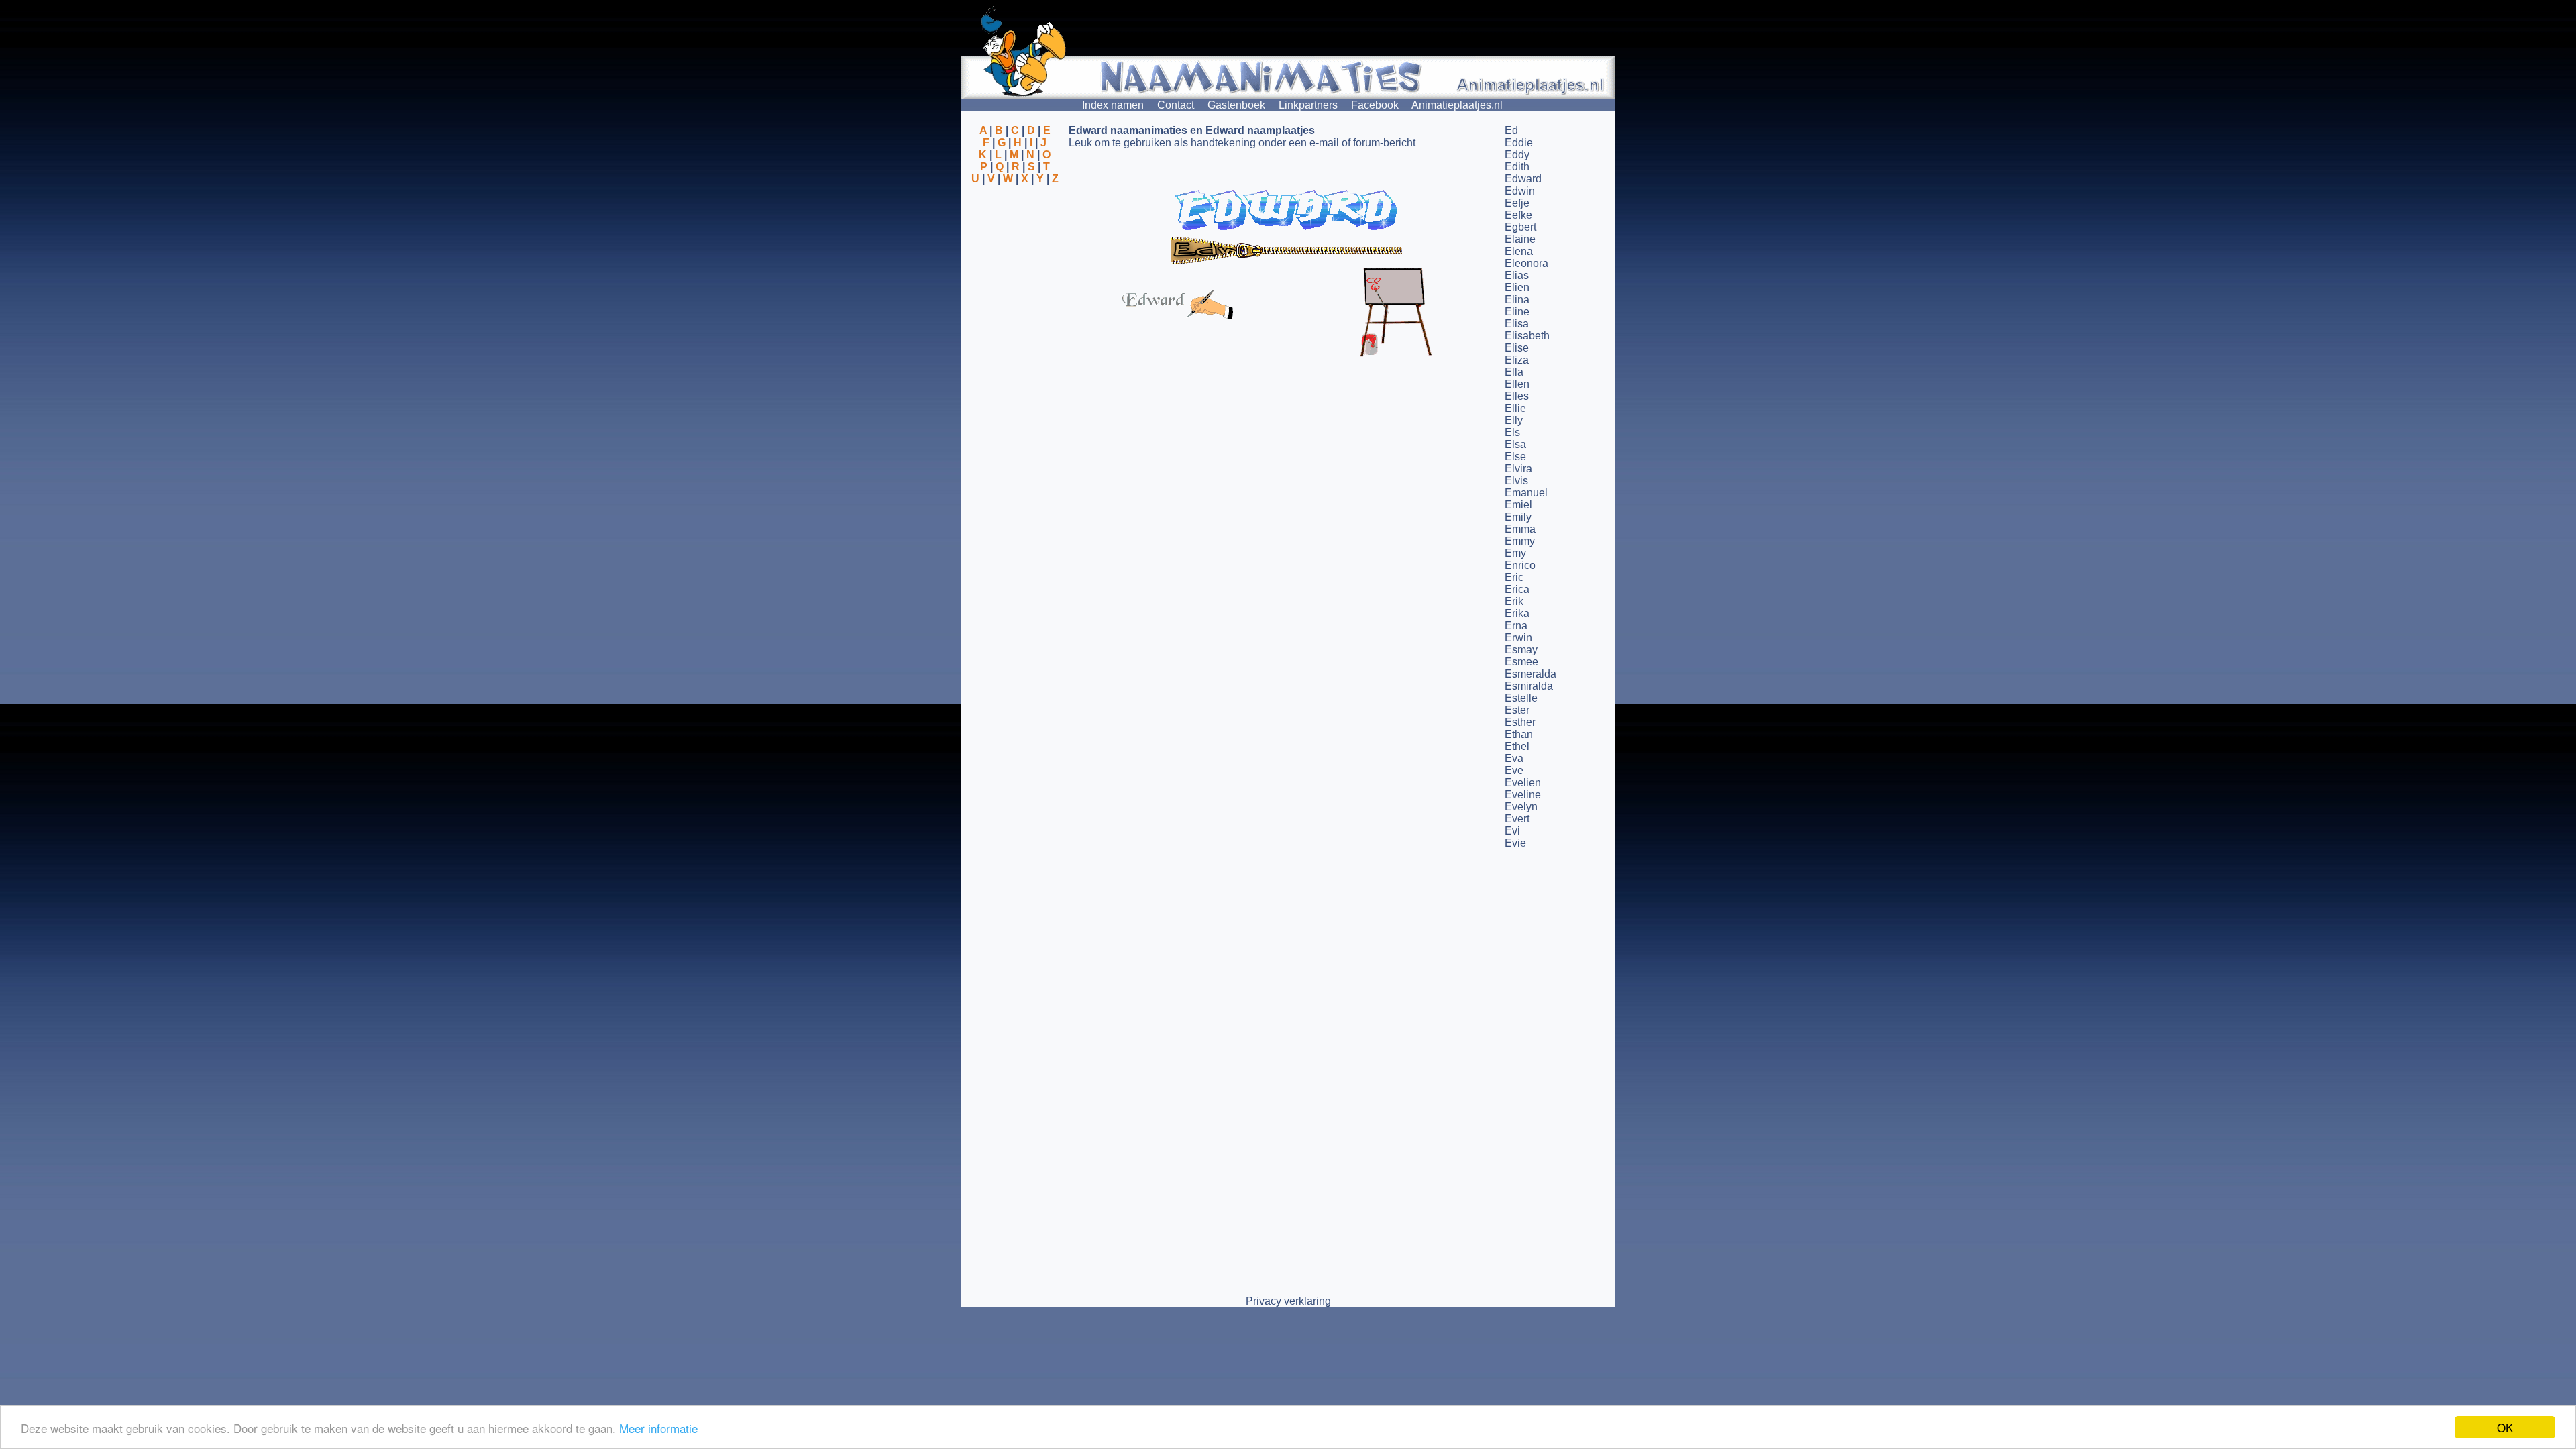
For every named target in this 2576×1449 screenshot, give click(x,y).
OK (2505, 1427)
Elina (1517, 300)
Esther (1520, 722)
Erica (1517, 589)
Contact (1176, 105)
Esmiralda (1529, 686)
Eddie (1519, 143)
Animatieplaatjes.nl (1457, 105)
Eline (1517, 312)
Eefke (1518, 215)
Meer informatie (658, 1428)
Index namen (1113, 105)
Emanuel (1526, 493)
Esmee (1521, 662)
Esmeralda (1531, 674)
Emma (1520, 529)
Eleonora (1526, 263)
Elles (1517, 396)
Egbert (1520, 227)
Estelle (1521, 698)
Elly (1514, 420)
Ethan (1519, 734)
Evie (1515, 843)
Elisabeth (1527, 336)
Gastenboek (1236, 105)
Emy (1515, 553)
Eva (1514, 758)
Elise (1517, 348)
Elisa (1517, 324)
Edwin (1520, 191)
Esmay (1521, 650)
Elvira (1518, 469)
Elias (1517, 275)
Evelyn (1521, 807)
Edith (1517, 167)
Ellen (1517, 384)
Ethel (1517, 746)
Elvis (1516, 481)
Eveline (1523, 795)
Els (1512, 432)
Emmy (1520, 541)
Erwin (1518, 638)
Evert (1517, 819)
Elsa (1515, 444)
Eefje (1517, 203)
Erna (1516, 626)
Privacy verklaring (1288, 1301)
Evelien (1523, 783)
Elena (1519, 251)
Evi (1512, 831)
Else (1515, 457)
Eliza (1517, 360)
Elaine (1520, 239)
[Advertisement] (1015, 250)
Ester (1517, 710)
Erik (1514, 601)
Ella (1514, 372)
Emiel (1518, 505)
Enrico (1520, 565)
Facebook (1375, 105)
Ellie (1515, 408)
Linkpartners (1308, 105)
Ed (1511, 130)
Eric (1514, 577)
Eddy (1517, 155)
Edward (1523, 179)
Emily (1518, 517)
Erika (1517, 613)
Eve (1514, 770)
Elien (1517, 287)
